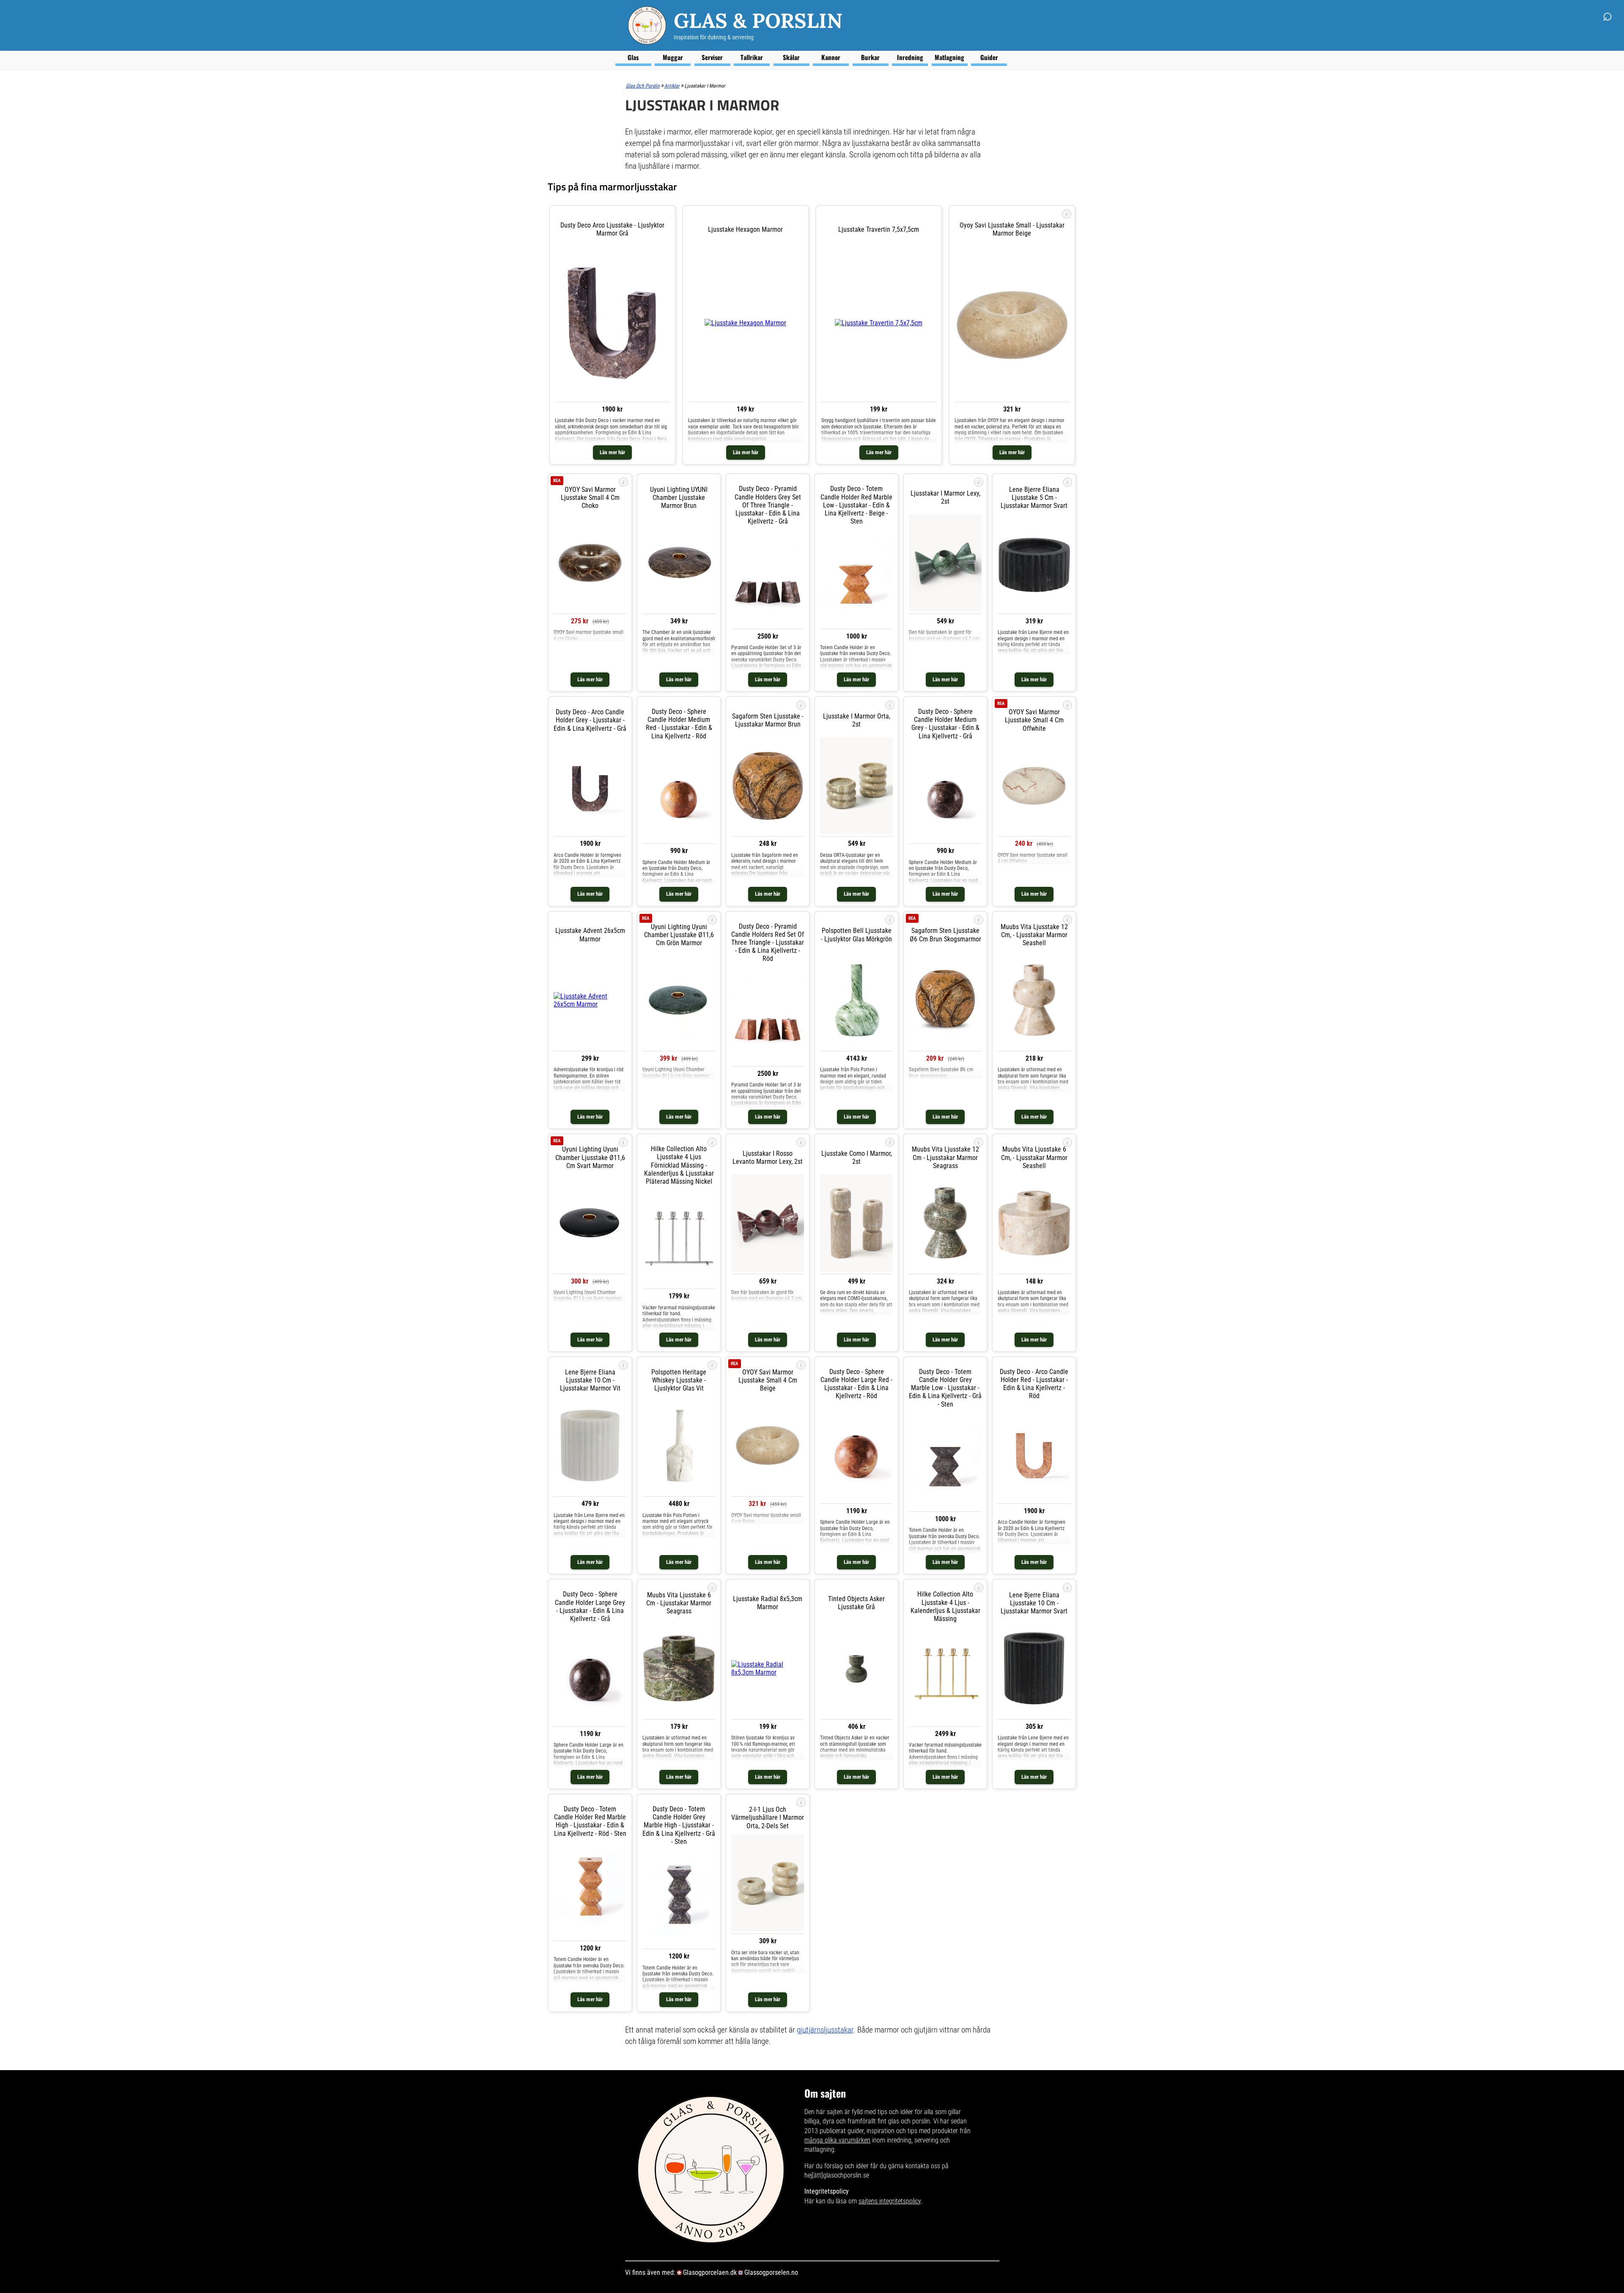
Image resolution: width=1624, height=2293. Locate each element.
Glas (633, 57)
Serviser (712, 57)
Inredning (910, 57)
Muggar (673, 57)
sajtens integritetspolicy (890, 2201)
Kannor (831, 57)
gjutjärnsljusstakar (825, 2030)
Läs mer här (612, 452)
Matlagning (949, 57)
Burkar (870, 57)
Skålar (791, 57)
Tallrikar (752, 57)
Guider (989, 57)
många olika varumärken (837, 2140)
